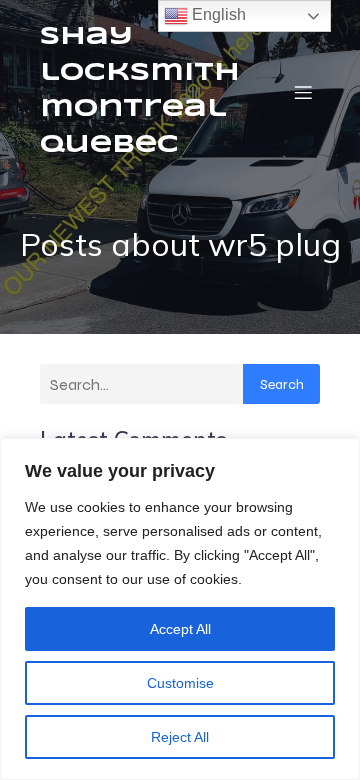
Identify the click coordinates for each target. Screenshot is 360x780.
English (217, 14)
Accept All (180, 629)
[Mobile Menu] (303, 92)
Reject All (180, 737)
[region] (180, 609)
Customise (180, 683)
